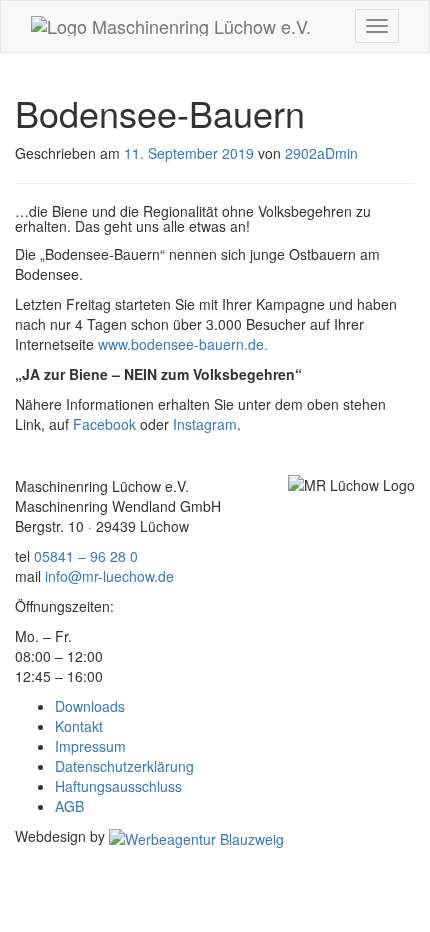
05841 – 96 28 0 (86, 556)
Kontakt (79, 726)
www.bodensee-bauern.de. (183, 344)
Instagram (205, 424)
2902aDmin (321, 153)
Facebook (102, 424)
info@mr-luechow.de (109, 576)
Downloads (90, 706)
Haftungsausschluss (118, 786)
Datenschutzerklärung (124, 766)
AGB (69, 806)
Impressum (90, 746)
